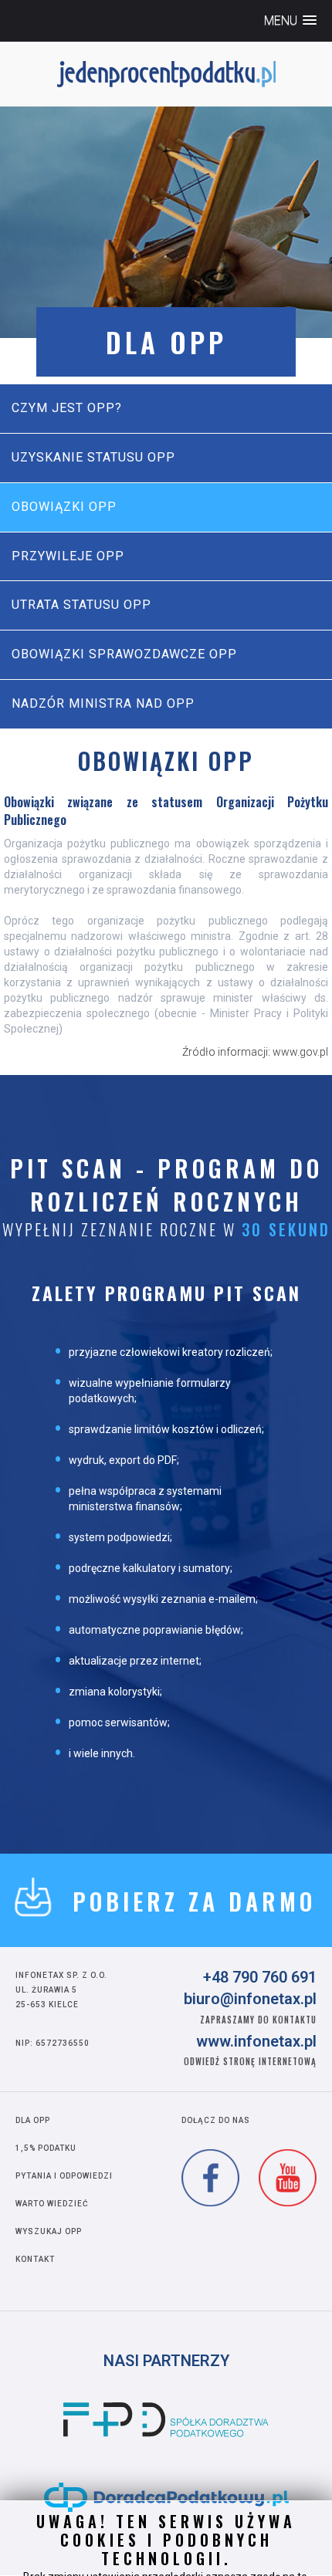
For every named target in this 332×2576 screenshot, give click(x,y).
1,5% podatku (46, 2148)
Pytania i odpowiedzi (64, 2176)
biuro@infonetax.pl (250, 1999)
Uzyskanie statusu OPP (93, 457)
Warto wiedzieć (52, 2204)
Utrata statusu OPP (81, 605)
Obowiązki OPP (64, 507)
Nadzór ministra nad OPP (103, 703)
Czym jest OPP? (67, 408)
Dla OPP (33, 2120)
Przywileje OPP (68, 556)
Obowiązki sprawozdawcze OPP (124, 654)
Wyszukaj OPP (49, 2231)
